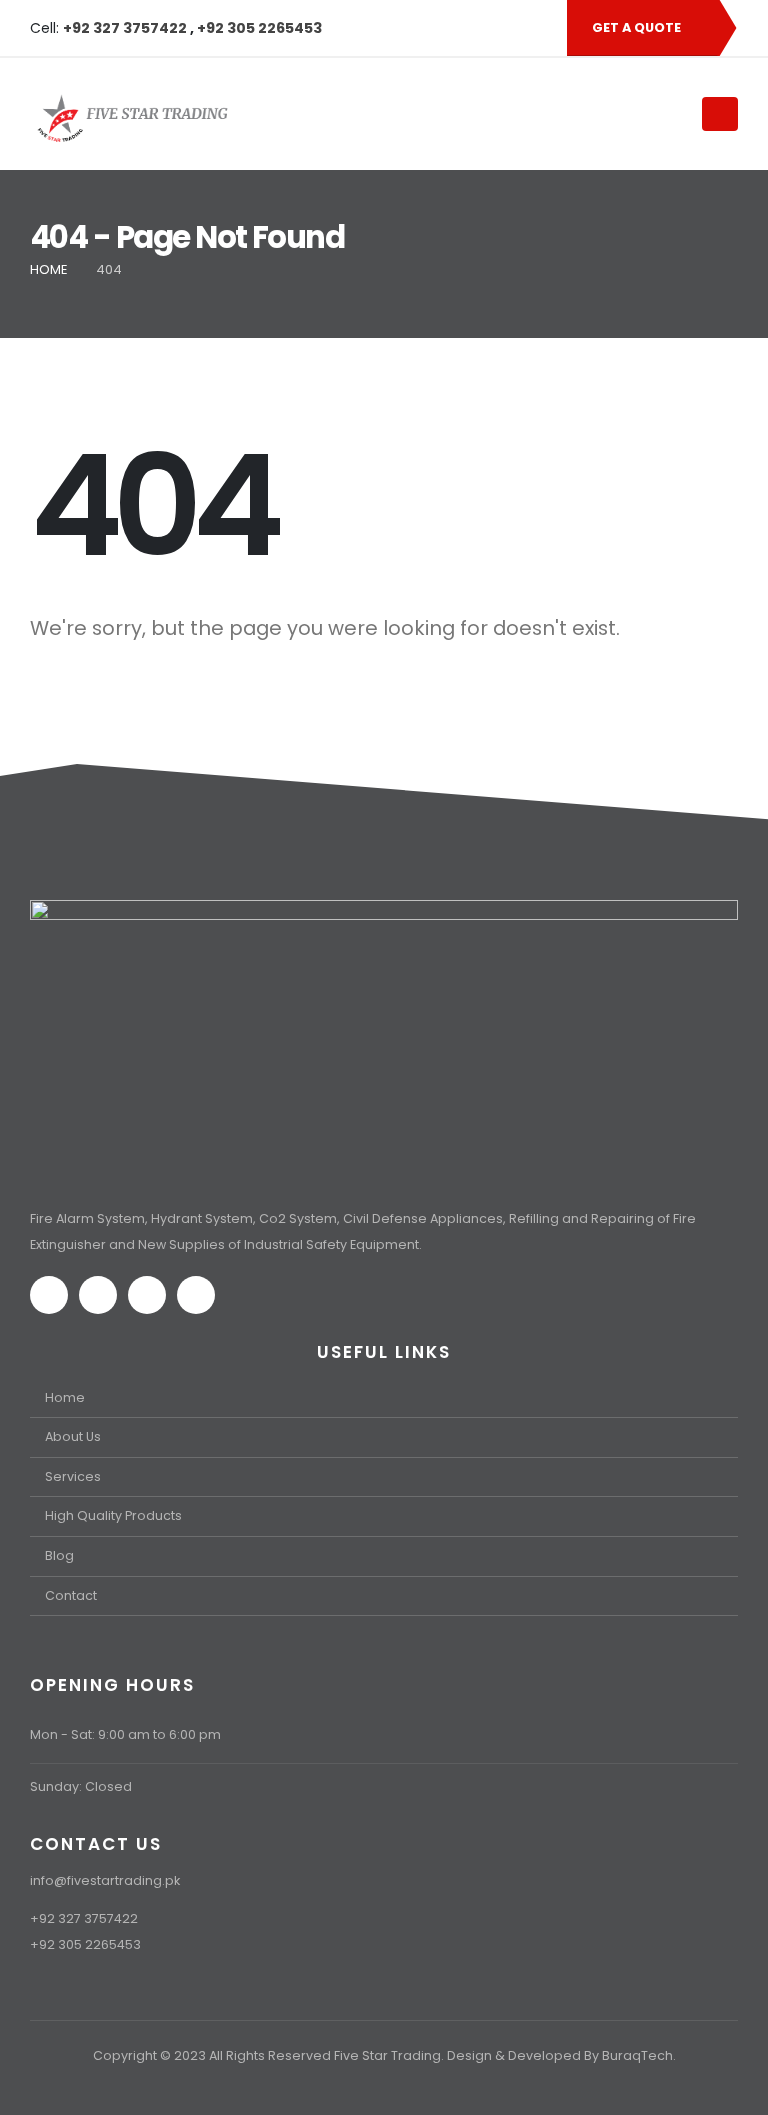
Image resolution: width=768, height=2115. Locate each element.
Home (65, 1397)
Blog (59, 1555)
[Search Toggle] (661, 113)
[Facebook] (436, 28)
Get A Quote (638, 27)
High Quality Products (113, 1515)
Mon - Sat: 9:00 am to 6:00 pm (125, 1734)
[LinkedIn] (538, 28)
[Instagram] (504, 28)
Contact (71, 1595)
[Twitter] (470, 28)
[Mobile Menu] (720, 114)
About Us (73, 1436)
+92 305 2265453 (259, 28)
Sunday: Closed (81, 1786)
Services (73, 1476)
